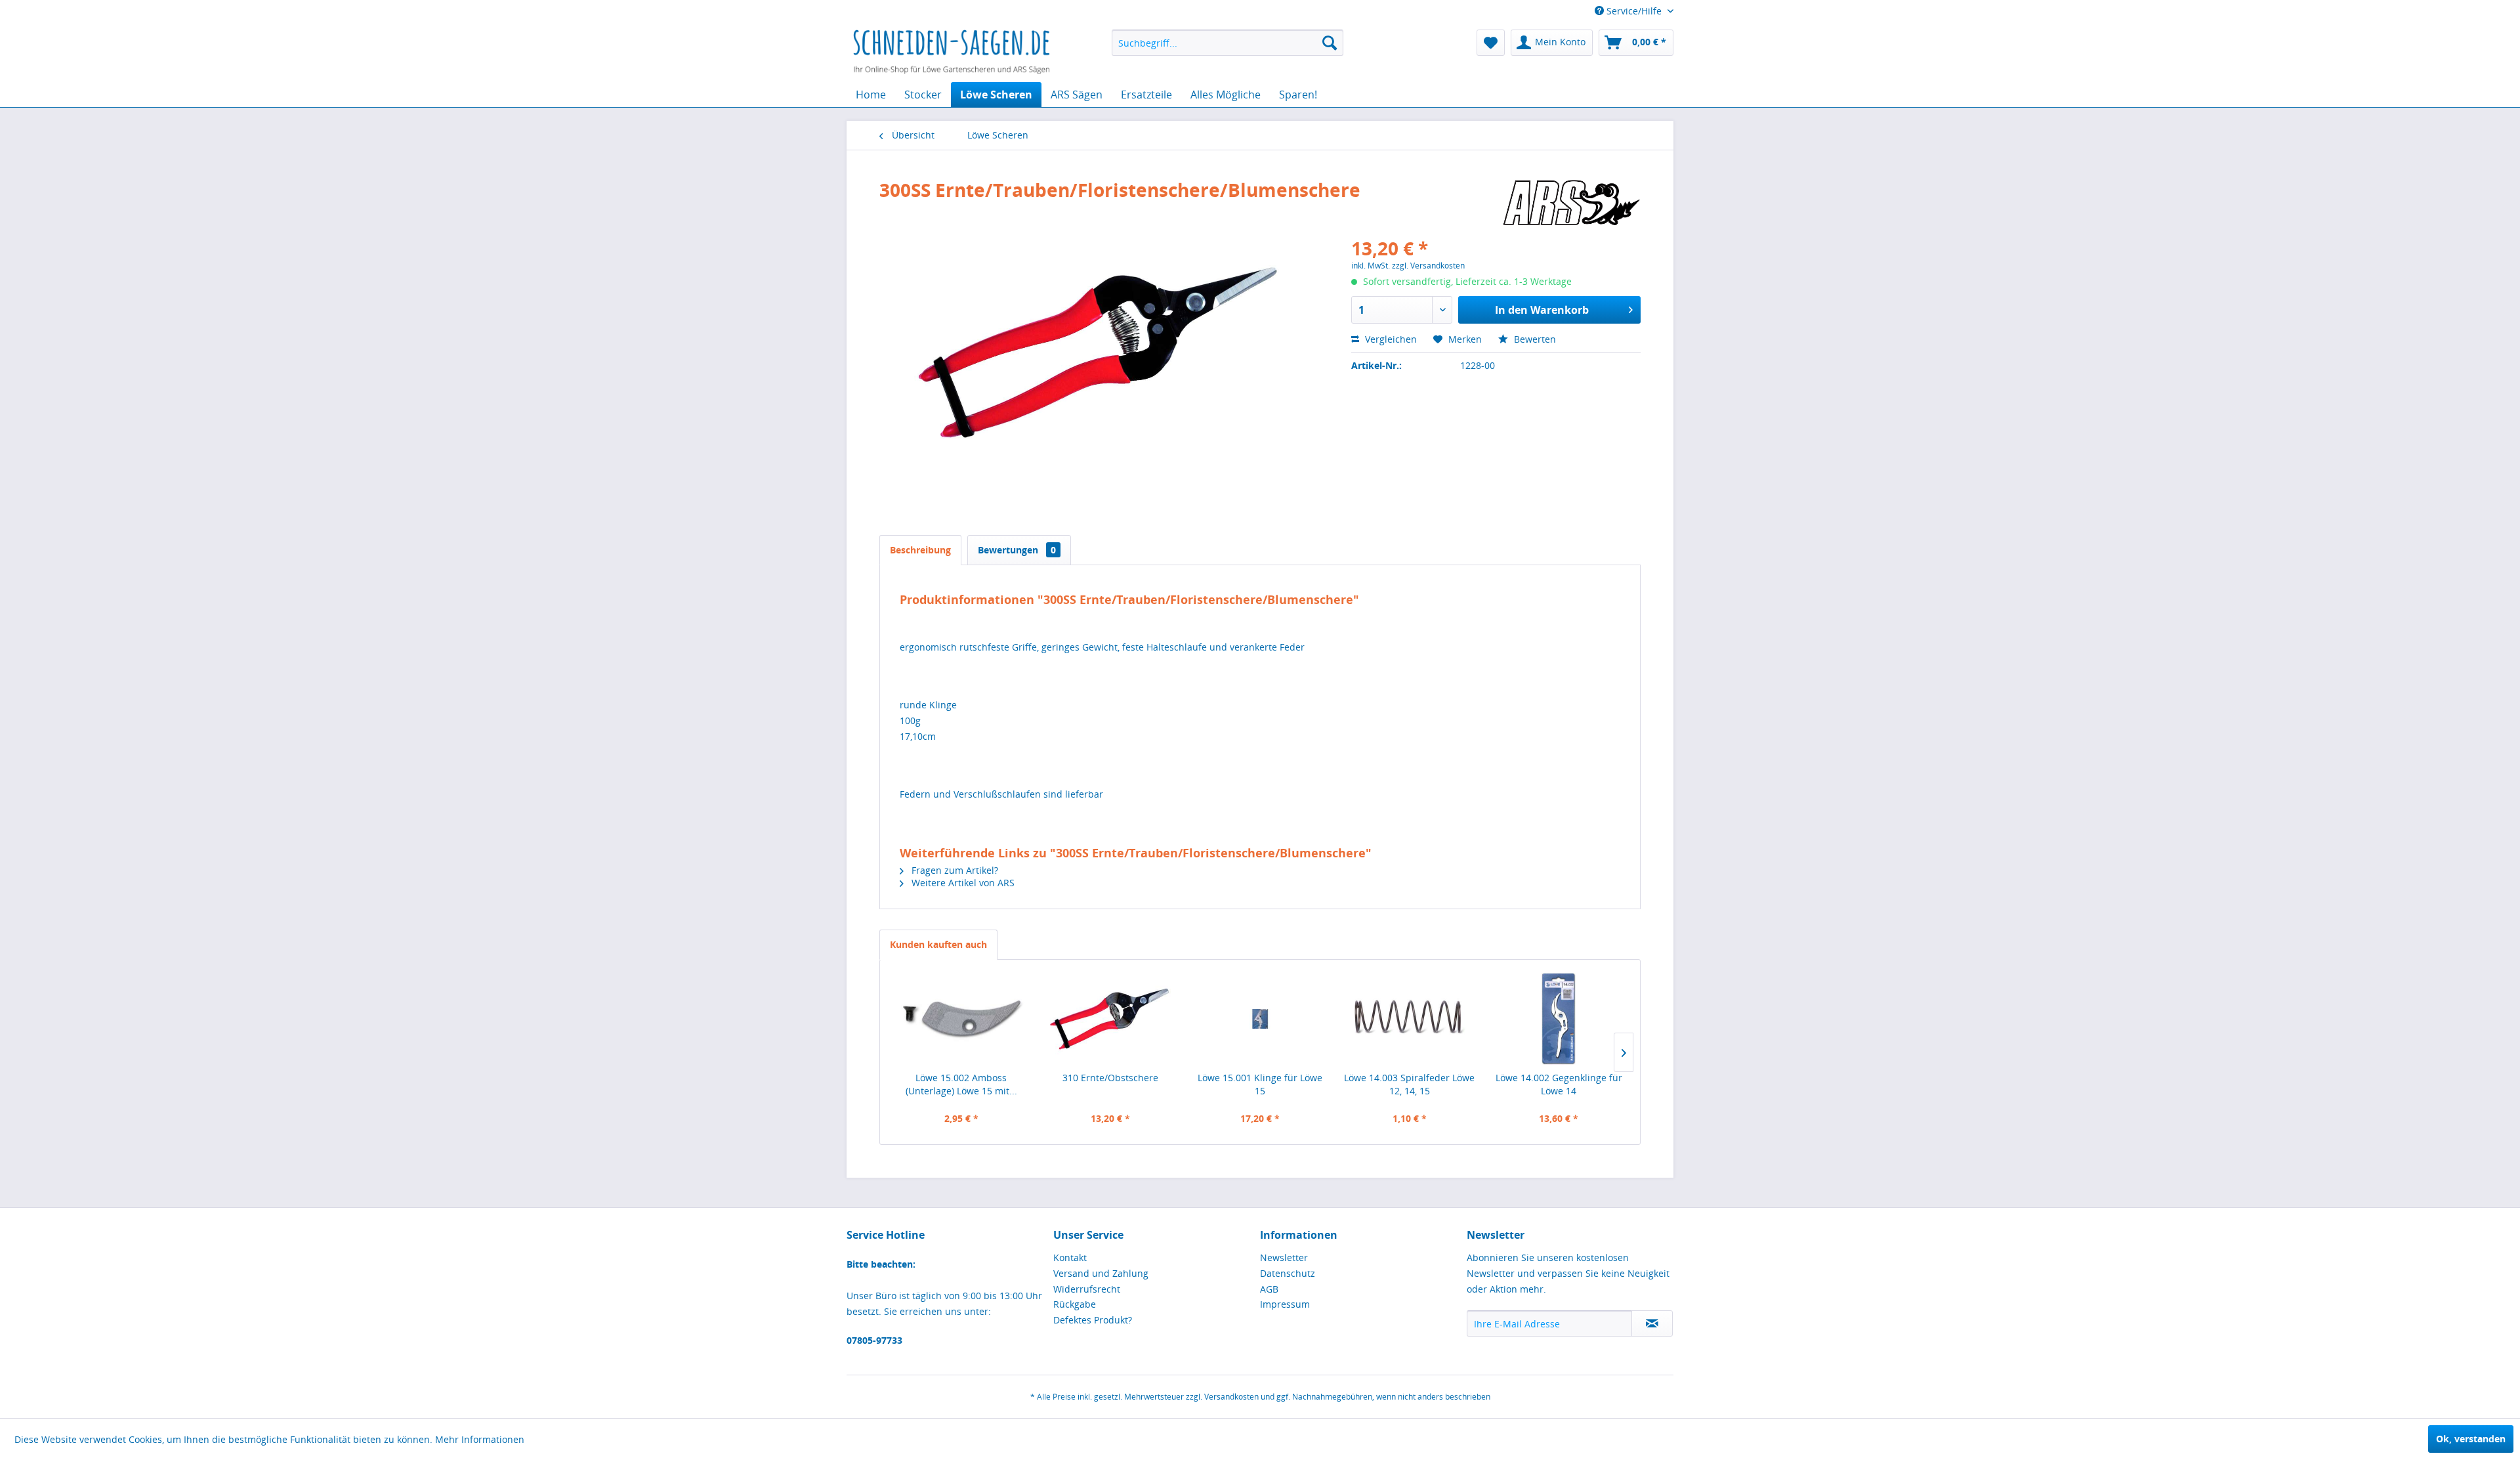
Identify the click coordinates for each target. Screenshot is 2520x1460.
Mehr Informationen (480, 1439)
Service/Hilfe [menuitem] (1634, 11)
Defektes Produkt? (1093, 1320)
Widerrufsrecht (1087, 1289)
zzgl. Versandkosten (1428, 266)
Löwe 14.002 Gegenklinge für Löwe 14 (1559, 1084)
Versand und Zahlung (1101, 1273)
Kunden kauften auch (938, 944)
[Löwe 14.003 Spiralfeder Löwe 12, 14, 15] (1410, 1019)
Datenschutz (1288, 1273)
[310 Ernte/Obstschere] (1111, 1019)
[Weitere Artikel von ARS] (1571, 203)
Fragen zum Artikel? (954, 870)
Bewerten (1534, 339)
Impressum (1285, 1304)
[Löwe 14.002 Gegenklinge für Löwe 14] (1559, 1019)
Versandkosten (1231, 1397)
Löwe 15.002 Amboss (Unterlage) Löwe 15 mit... (961, 1084)
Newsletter (1284, 1257)
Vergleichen (1390, 339)
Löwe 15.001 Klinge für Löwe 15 (1260, 1084)
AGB (1269, 1289)
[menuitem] (1228, 43)
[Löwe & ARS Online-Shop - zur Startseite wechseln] (952, 53)
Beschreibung (920, 550)
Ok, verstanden (2471, 1439)
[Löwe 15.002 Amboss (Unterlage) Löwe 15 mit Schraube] (961, 1019)
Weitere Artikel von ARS (962, 883)
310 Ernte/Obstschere (1110, 1078)
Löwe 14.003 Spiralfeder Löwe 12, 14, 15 (1409, 1084)
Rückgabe (1075, 1304)
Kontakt (1070, 1257)
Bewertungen (1017, 550)
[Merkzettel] (1491, 43)
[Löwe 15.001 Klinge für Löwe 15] (1260, 1019)
